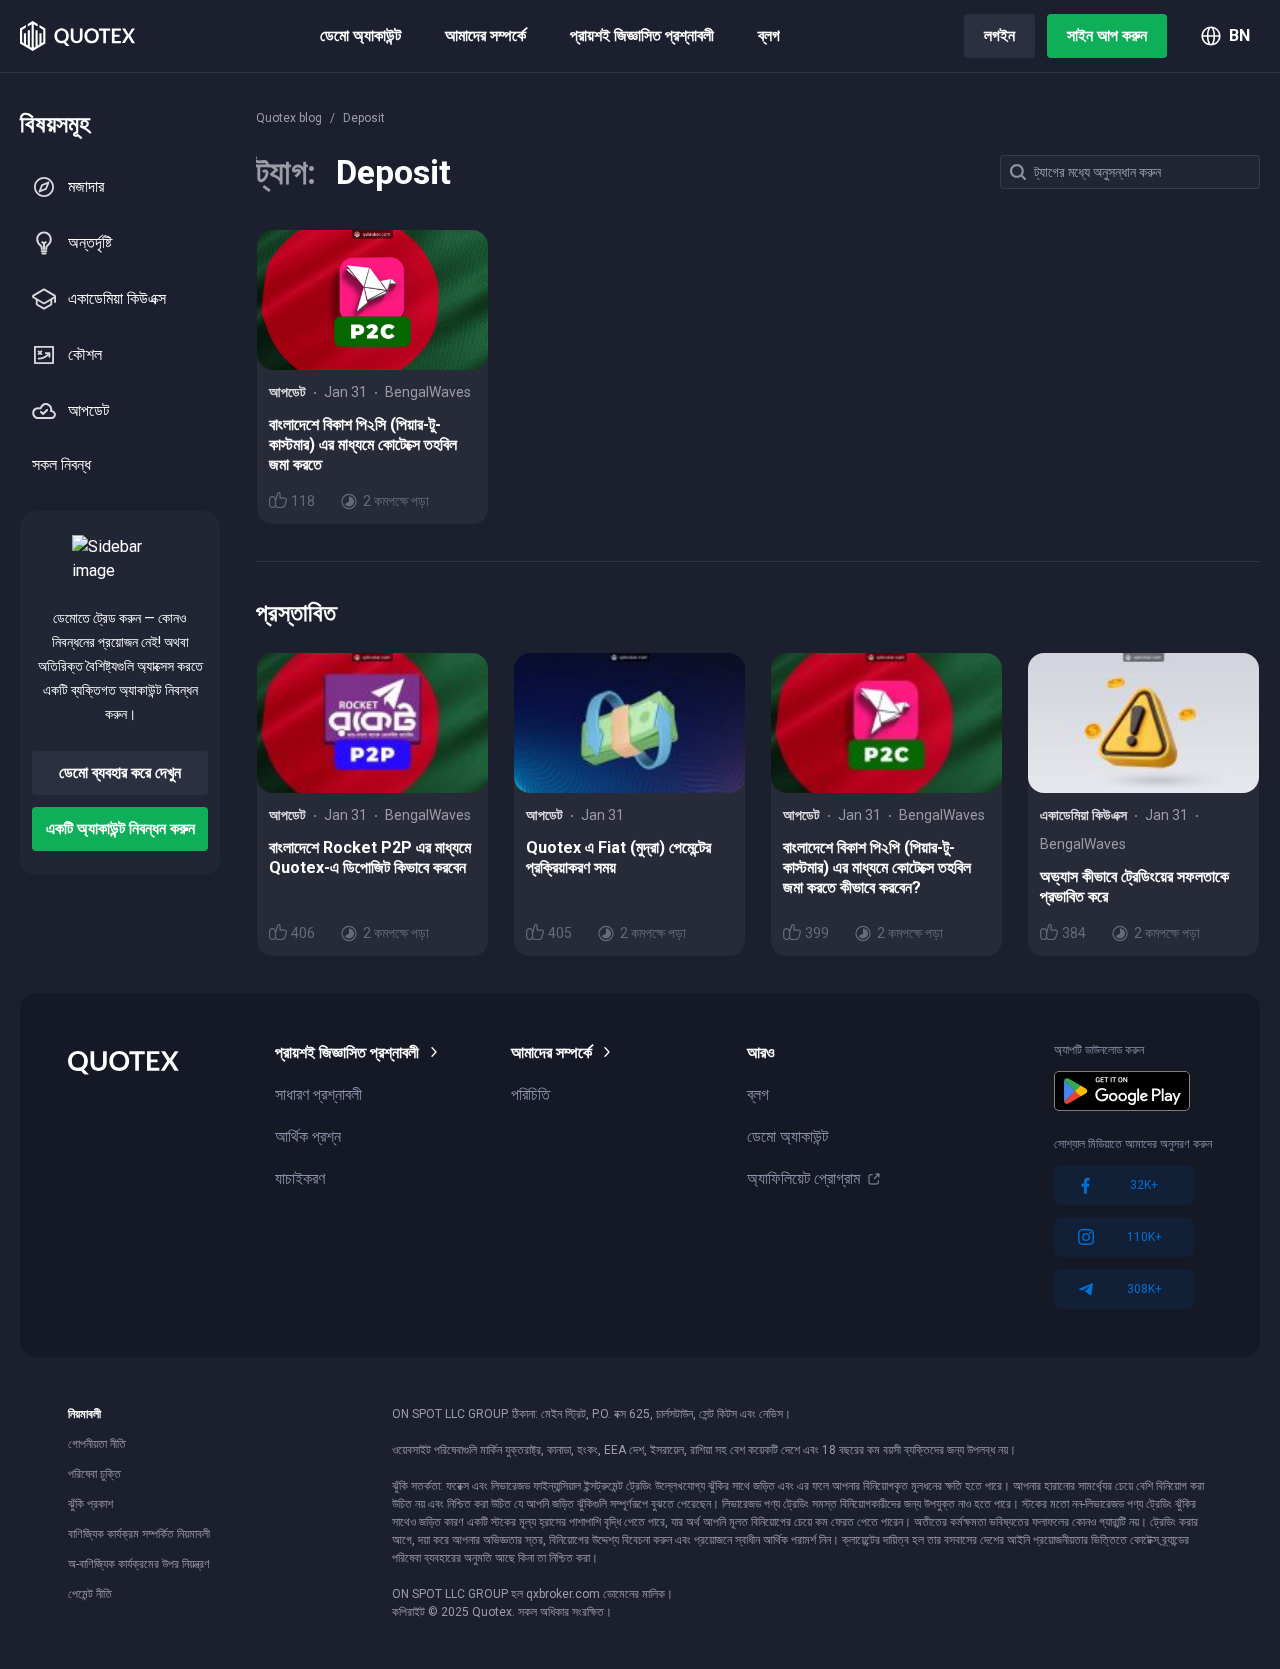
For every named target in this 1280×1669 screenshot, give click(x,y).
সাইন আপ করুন (1107, 35)
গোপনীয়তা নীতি (97, 1444)
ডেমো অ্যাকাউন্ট (360, 35)
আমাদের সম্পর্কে (485, 35)
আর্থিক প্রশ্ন (308, 1136)
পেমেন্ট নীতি (90, 1594)
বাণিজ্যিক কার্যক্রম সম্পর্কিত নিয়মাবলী (139, 1534)
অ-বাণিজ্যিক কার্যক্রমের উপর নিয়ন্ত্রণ (139, 1564)
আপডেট (88, 410)
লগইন (999, 35)
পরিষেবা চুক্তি (94, 1474)
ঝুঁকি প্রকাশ (90, 1504)
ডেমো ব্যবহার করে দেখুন (120, 772)
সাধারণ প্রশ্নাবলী (318, 1094)
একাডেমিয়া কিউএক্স (117, 298)
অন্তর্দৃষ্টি (90, 242)
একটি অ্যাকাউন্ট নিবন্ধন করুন (120, 828)
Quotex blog (289, 118)
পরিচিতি (530, 1094)
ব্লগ (769, 35)
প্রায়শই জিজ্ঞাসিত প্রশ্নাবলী (642, 35)
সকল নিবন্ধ (61, 464)
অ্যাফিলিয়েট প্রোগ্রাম (803, 1178)
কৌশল (85, 354)
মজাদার (86, 186)
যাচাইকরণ (300, 1178)
